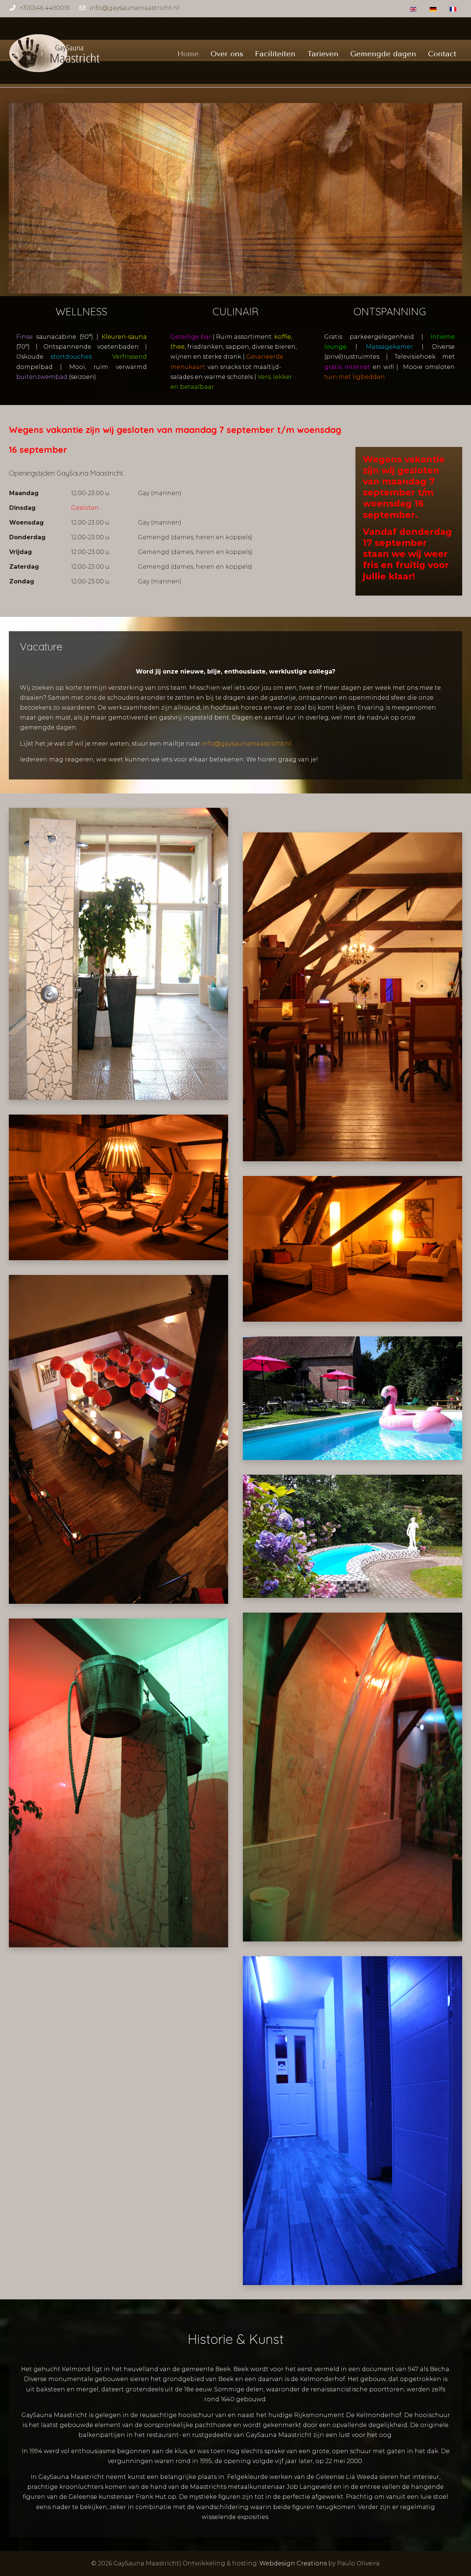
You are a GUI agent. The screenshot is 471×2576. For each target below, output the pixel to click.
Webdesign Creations (293, 2563)
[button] (118, 953)
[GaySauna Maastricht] (55, 54)
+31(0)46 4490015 (45, 8)
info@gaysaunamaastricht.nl (134, 8)
